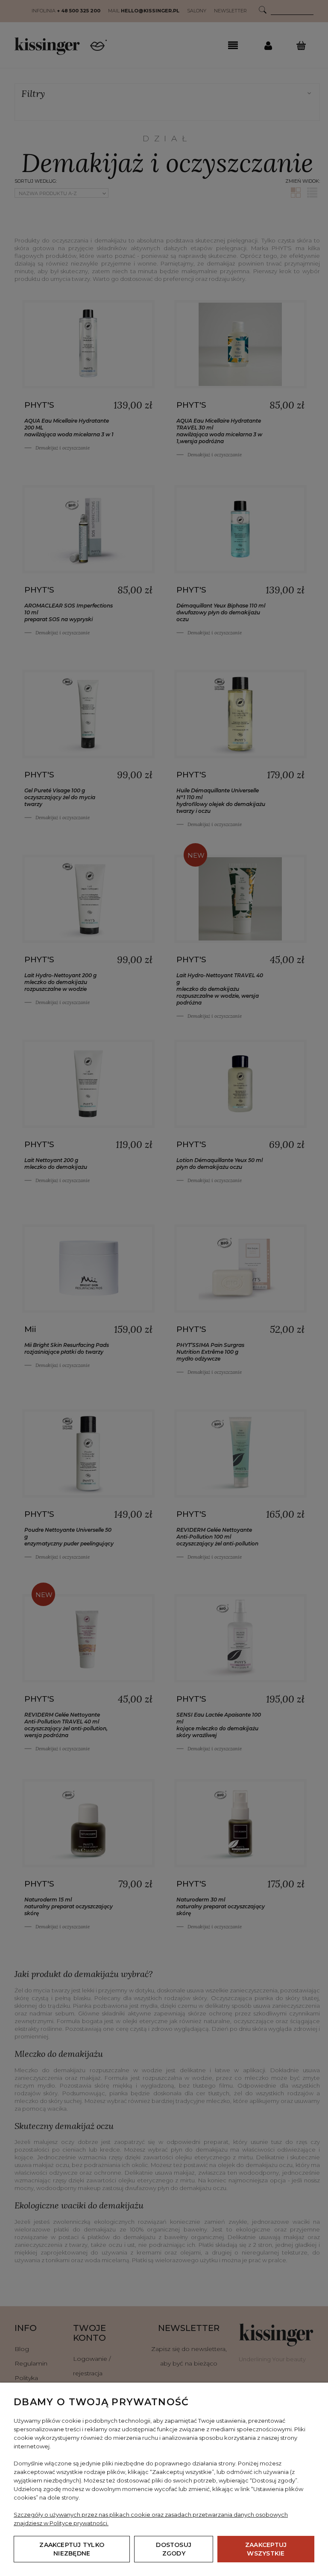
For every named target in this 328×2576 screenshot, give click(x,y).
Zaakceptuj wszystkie (266, 2549)
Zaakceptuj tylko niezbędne (72, 2549)
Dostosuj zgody (174, 2549)
